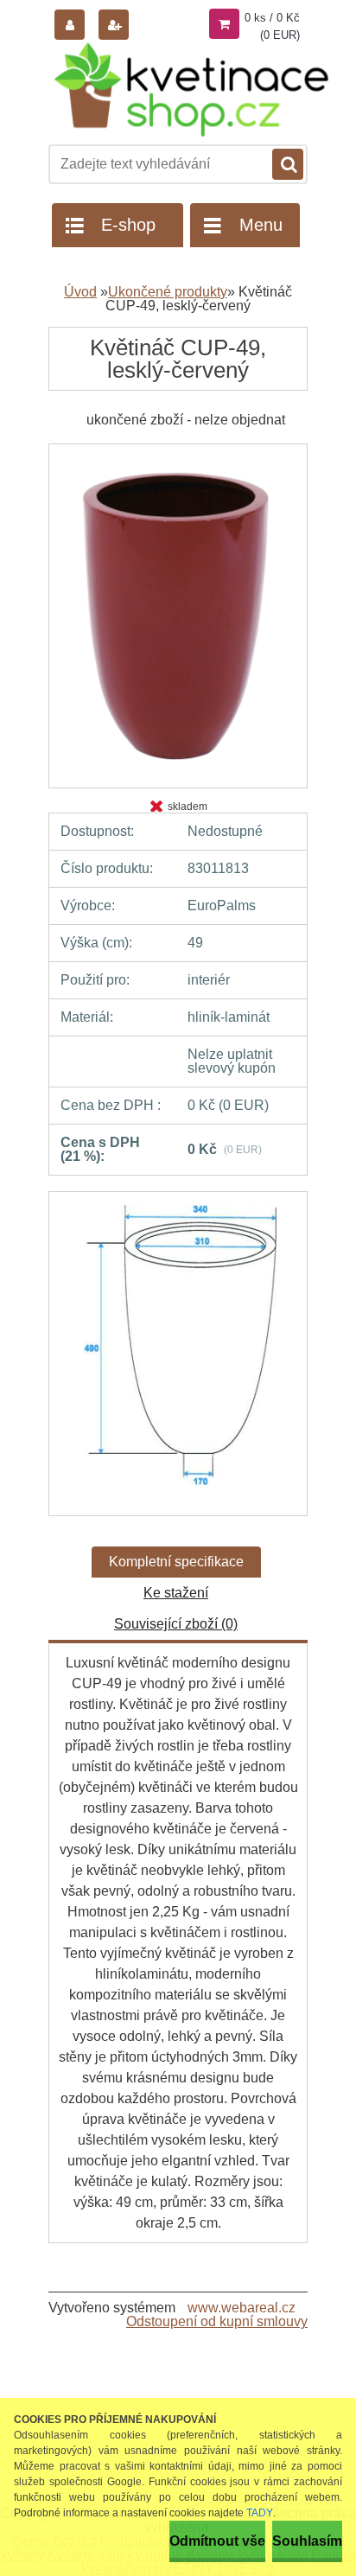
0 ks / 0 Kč (272, 18)
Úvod (80, 292)
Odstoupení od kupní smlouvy (217, 2321)
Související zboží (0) (176, 1624)
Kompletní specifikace (176, 1562)
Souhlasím (307, 2541)
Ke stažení (176, 1593)
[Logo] (191, 89)
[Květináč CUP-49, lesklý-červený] (178, 450)
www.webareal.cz (242, 2308)
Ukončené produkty (168, 292)
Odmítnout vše (217, 2541)
